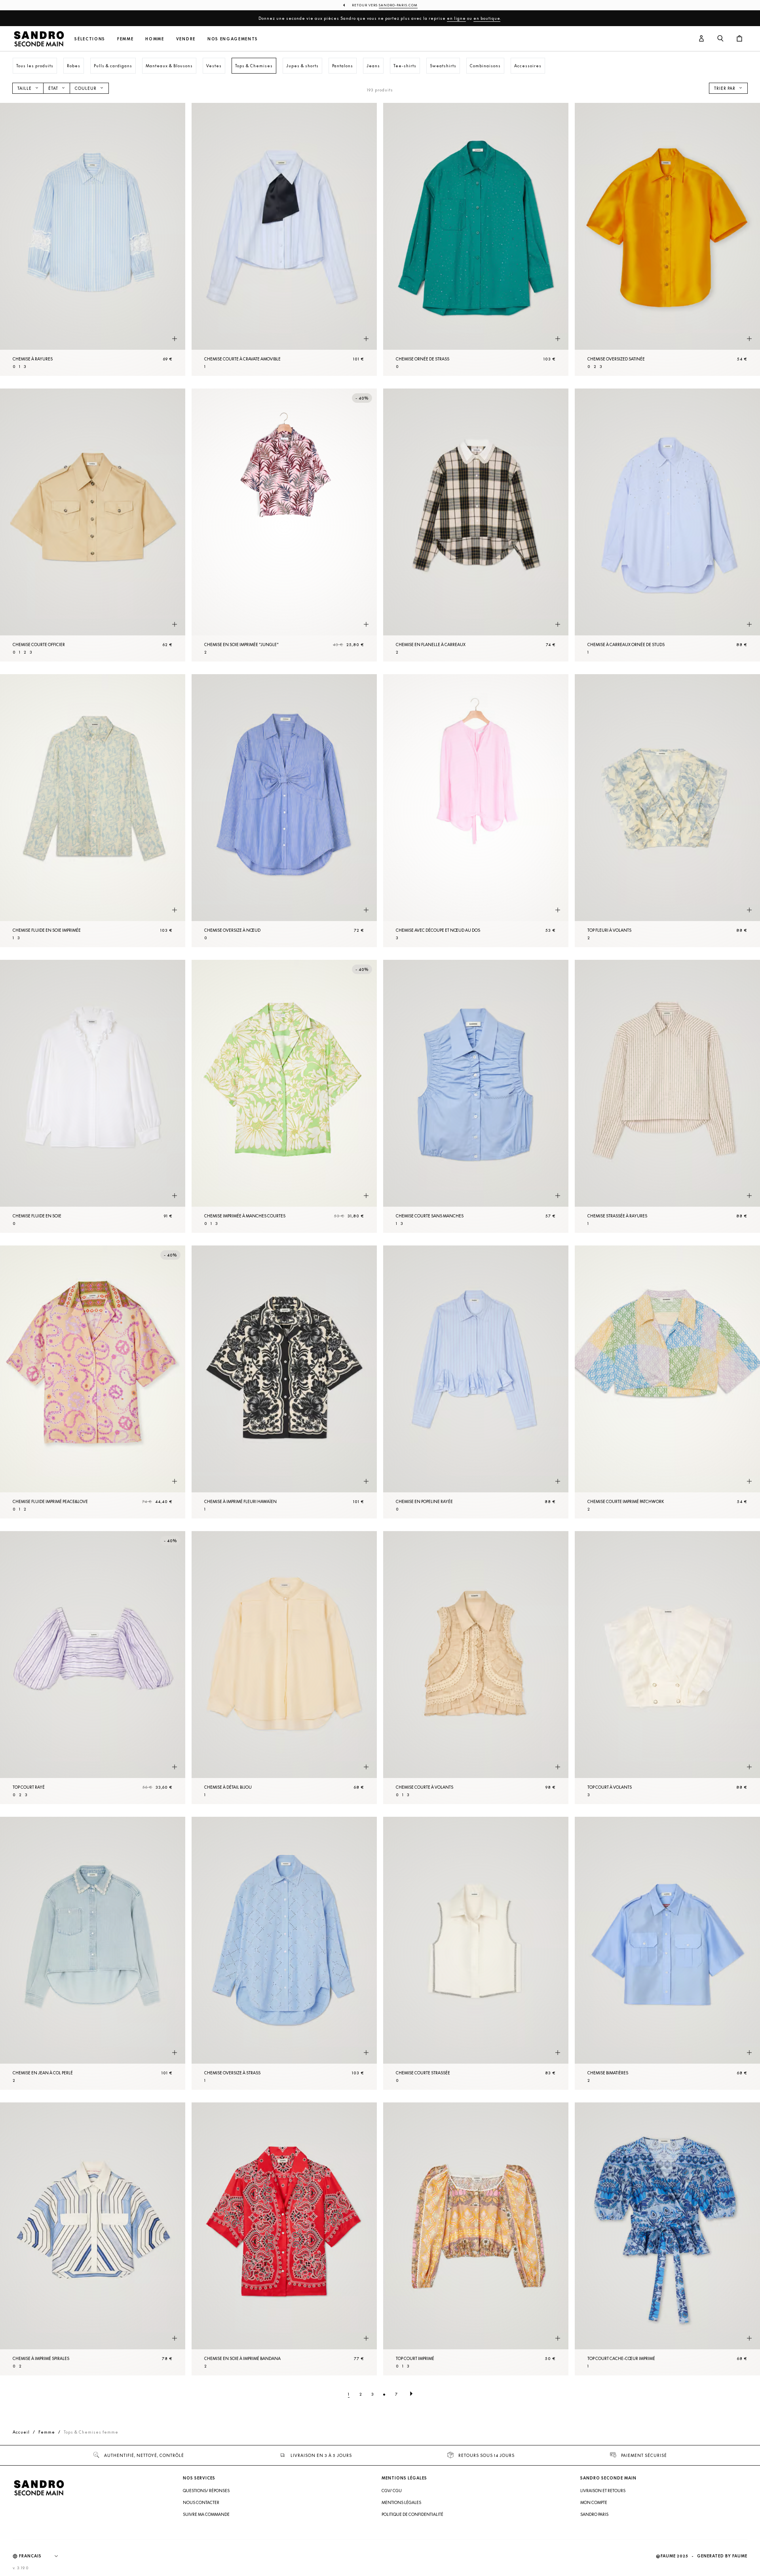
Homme (155, 39)
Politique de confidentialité (412, 2514)
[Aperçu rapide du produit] (175, 339)
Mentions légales (401, 2502)
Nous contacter (201, 2502)
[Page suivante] (411, 2394)
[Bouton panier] (739, 39)
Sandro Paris (594, 2514)
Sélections (90, 39)
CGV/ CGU (392, 2491)
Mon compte (594, 2502)
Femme (125, 39)
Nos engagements (233, 39)
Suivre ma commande (206, 2514)
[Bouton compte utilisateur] (701, 39)
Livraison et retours (603, 2491)
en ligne (456, 18)
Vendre (186, 39)
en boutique (487, 18)
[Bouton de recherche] (720, 39)
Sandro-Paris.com (398, 5)
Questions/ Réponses (206, 2491)
